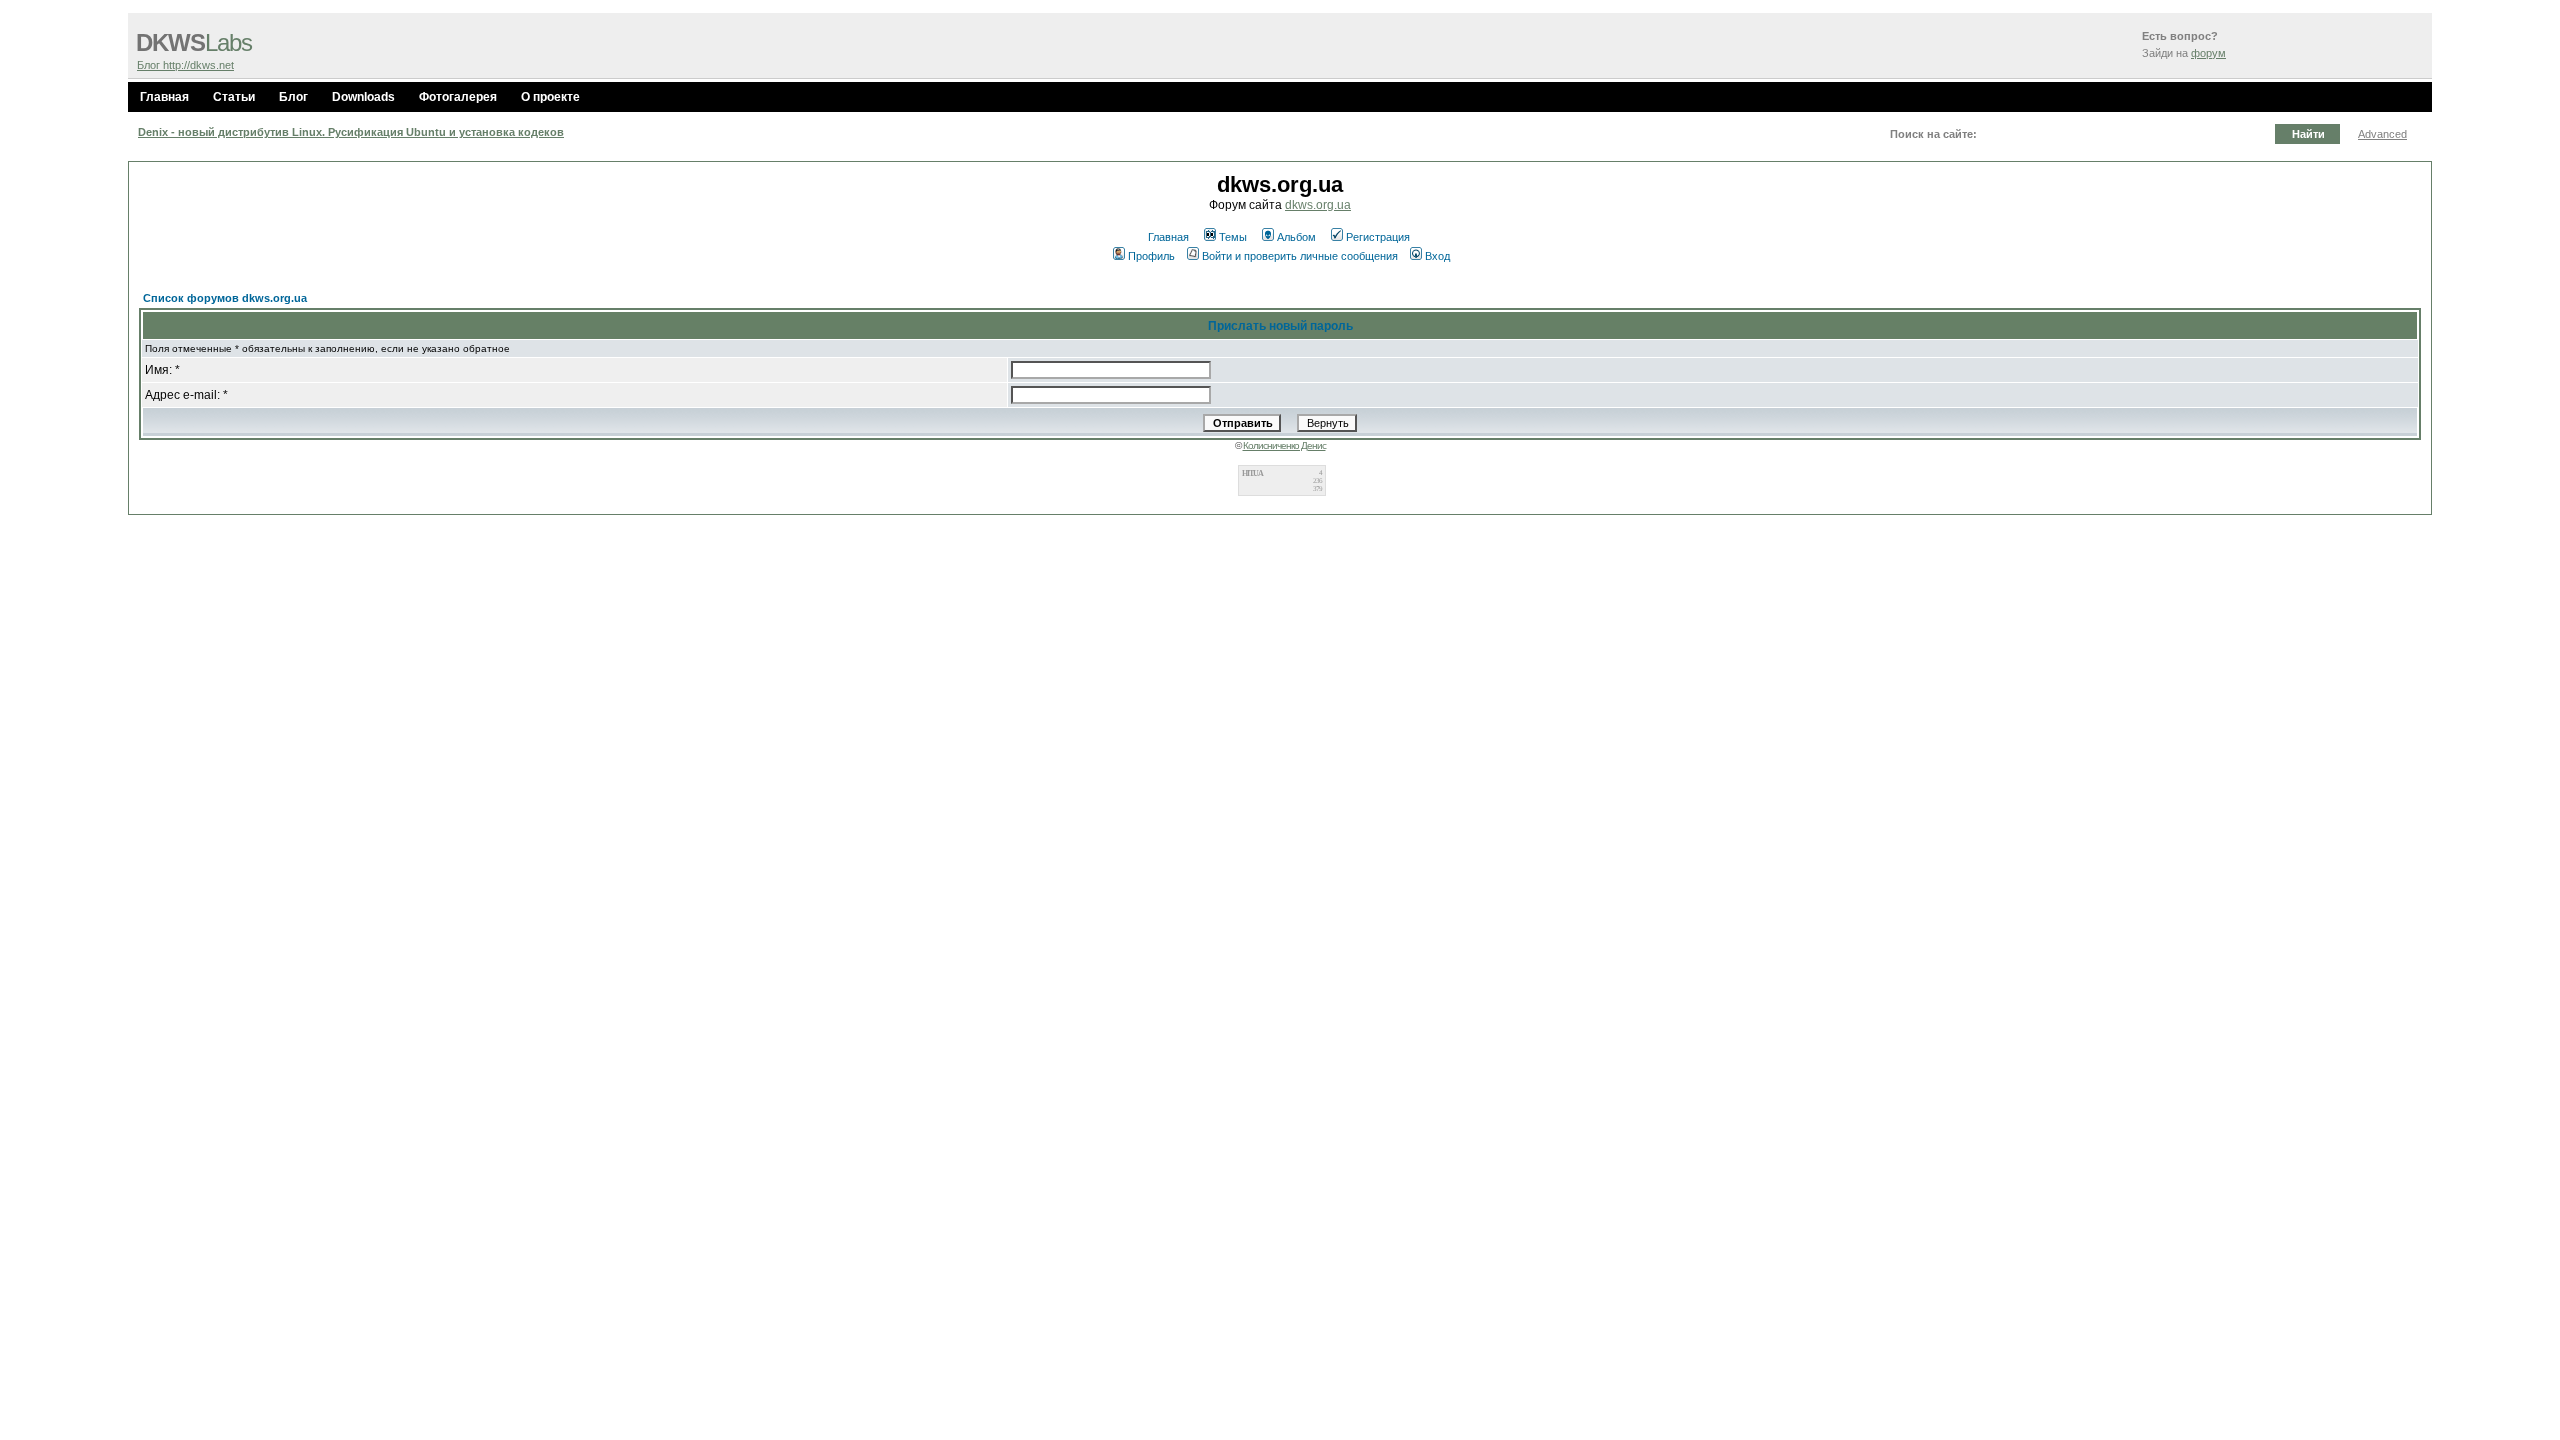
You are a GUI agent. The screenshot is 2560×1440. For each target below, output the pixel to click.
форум (2208, 53)
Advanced (2382, 134)
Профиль (1151, 256)
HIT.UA (1252, 473)
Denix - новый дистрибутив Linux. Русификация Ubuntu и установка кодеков (351, 132)
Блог (293, 97)
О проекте (550, 97)
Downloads (363, 97)
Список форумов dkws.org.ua (225, 298)
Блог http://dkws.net (185, 65)
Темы (1233, 237)
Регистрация (1378, 237)
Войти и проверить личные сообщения (1300, 256)
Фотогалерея (458, 97)
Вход (1437, 256)
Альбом (1296, 237)
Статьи (234, 97)
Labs (194, 43)
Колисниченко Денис (1284, 445)
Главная (164, 97)
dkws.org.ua (1318, 205)
